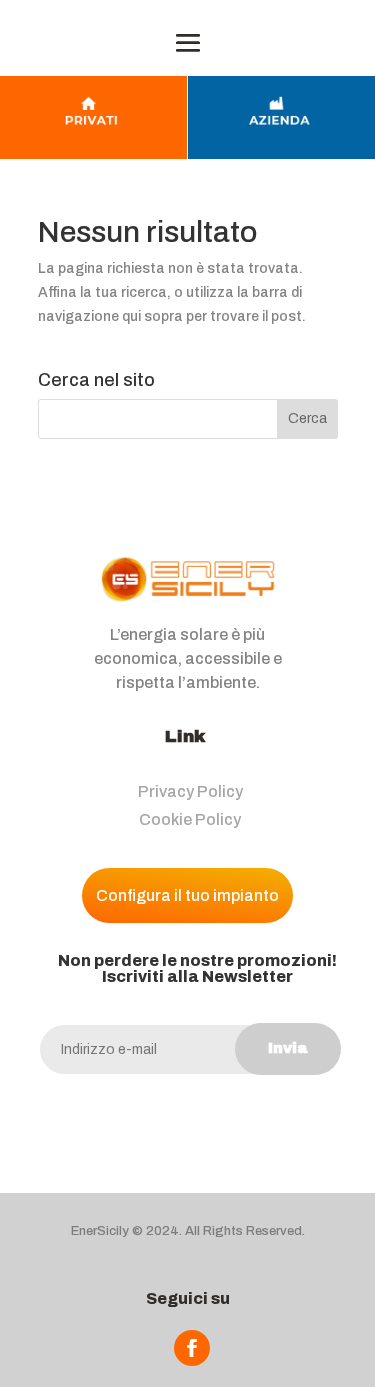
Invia (288, 1048)
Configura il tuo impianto (187, 895)
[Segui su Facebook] (192, 1348)
